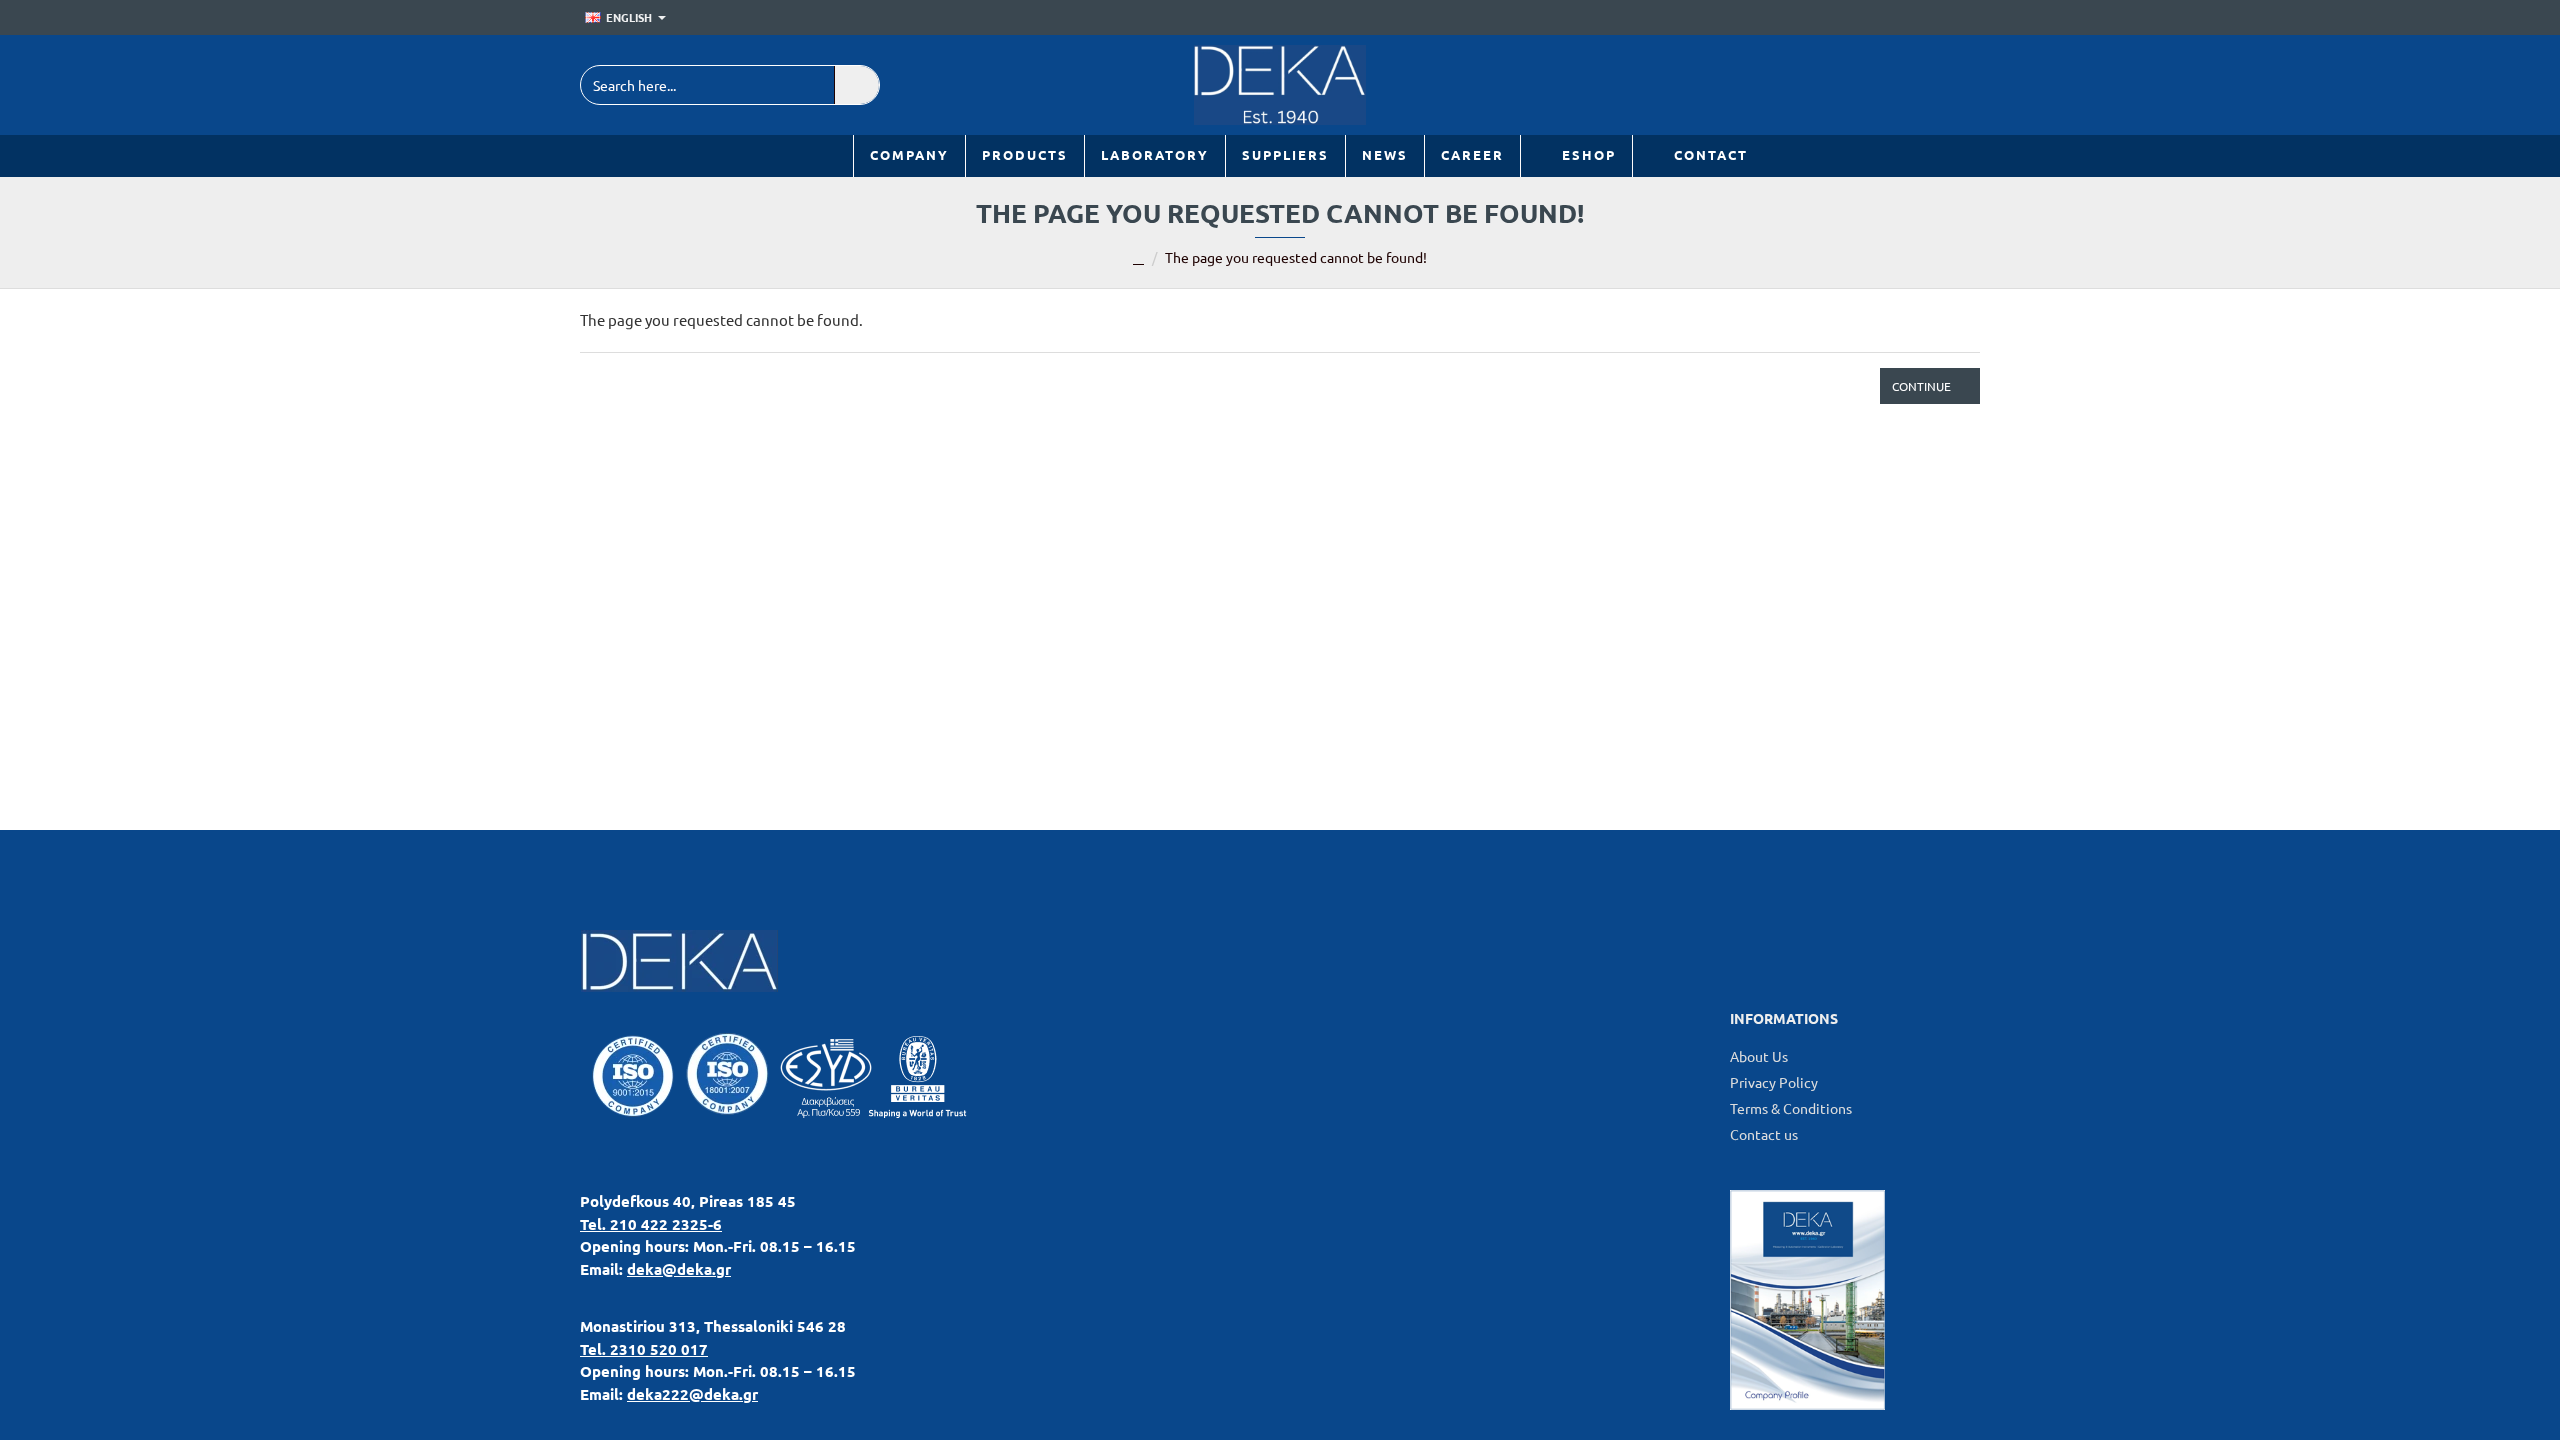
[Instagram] (1957, 85)
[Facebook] (1912, 85)
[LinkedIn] (1867, 85)
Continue (1921, 386)
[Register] (1965, 18)
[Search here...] (856, 85)
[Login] (1936, 18)
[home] (1138, 259)
